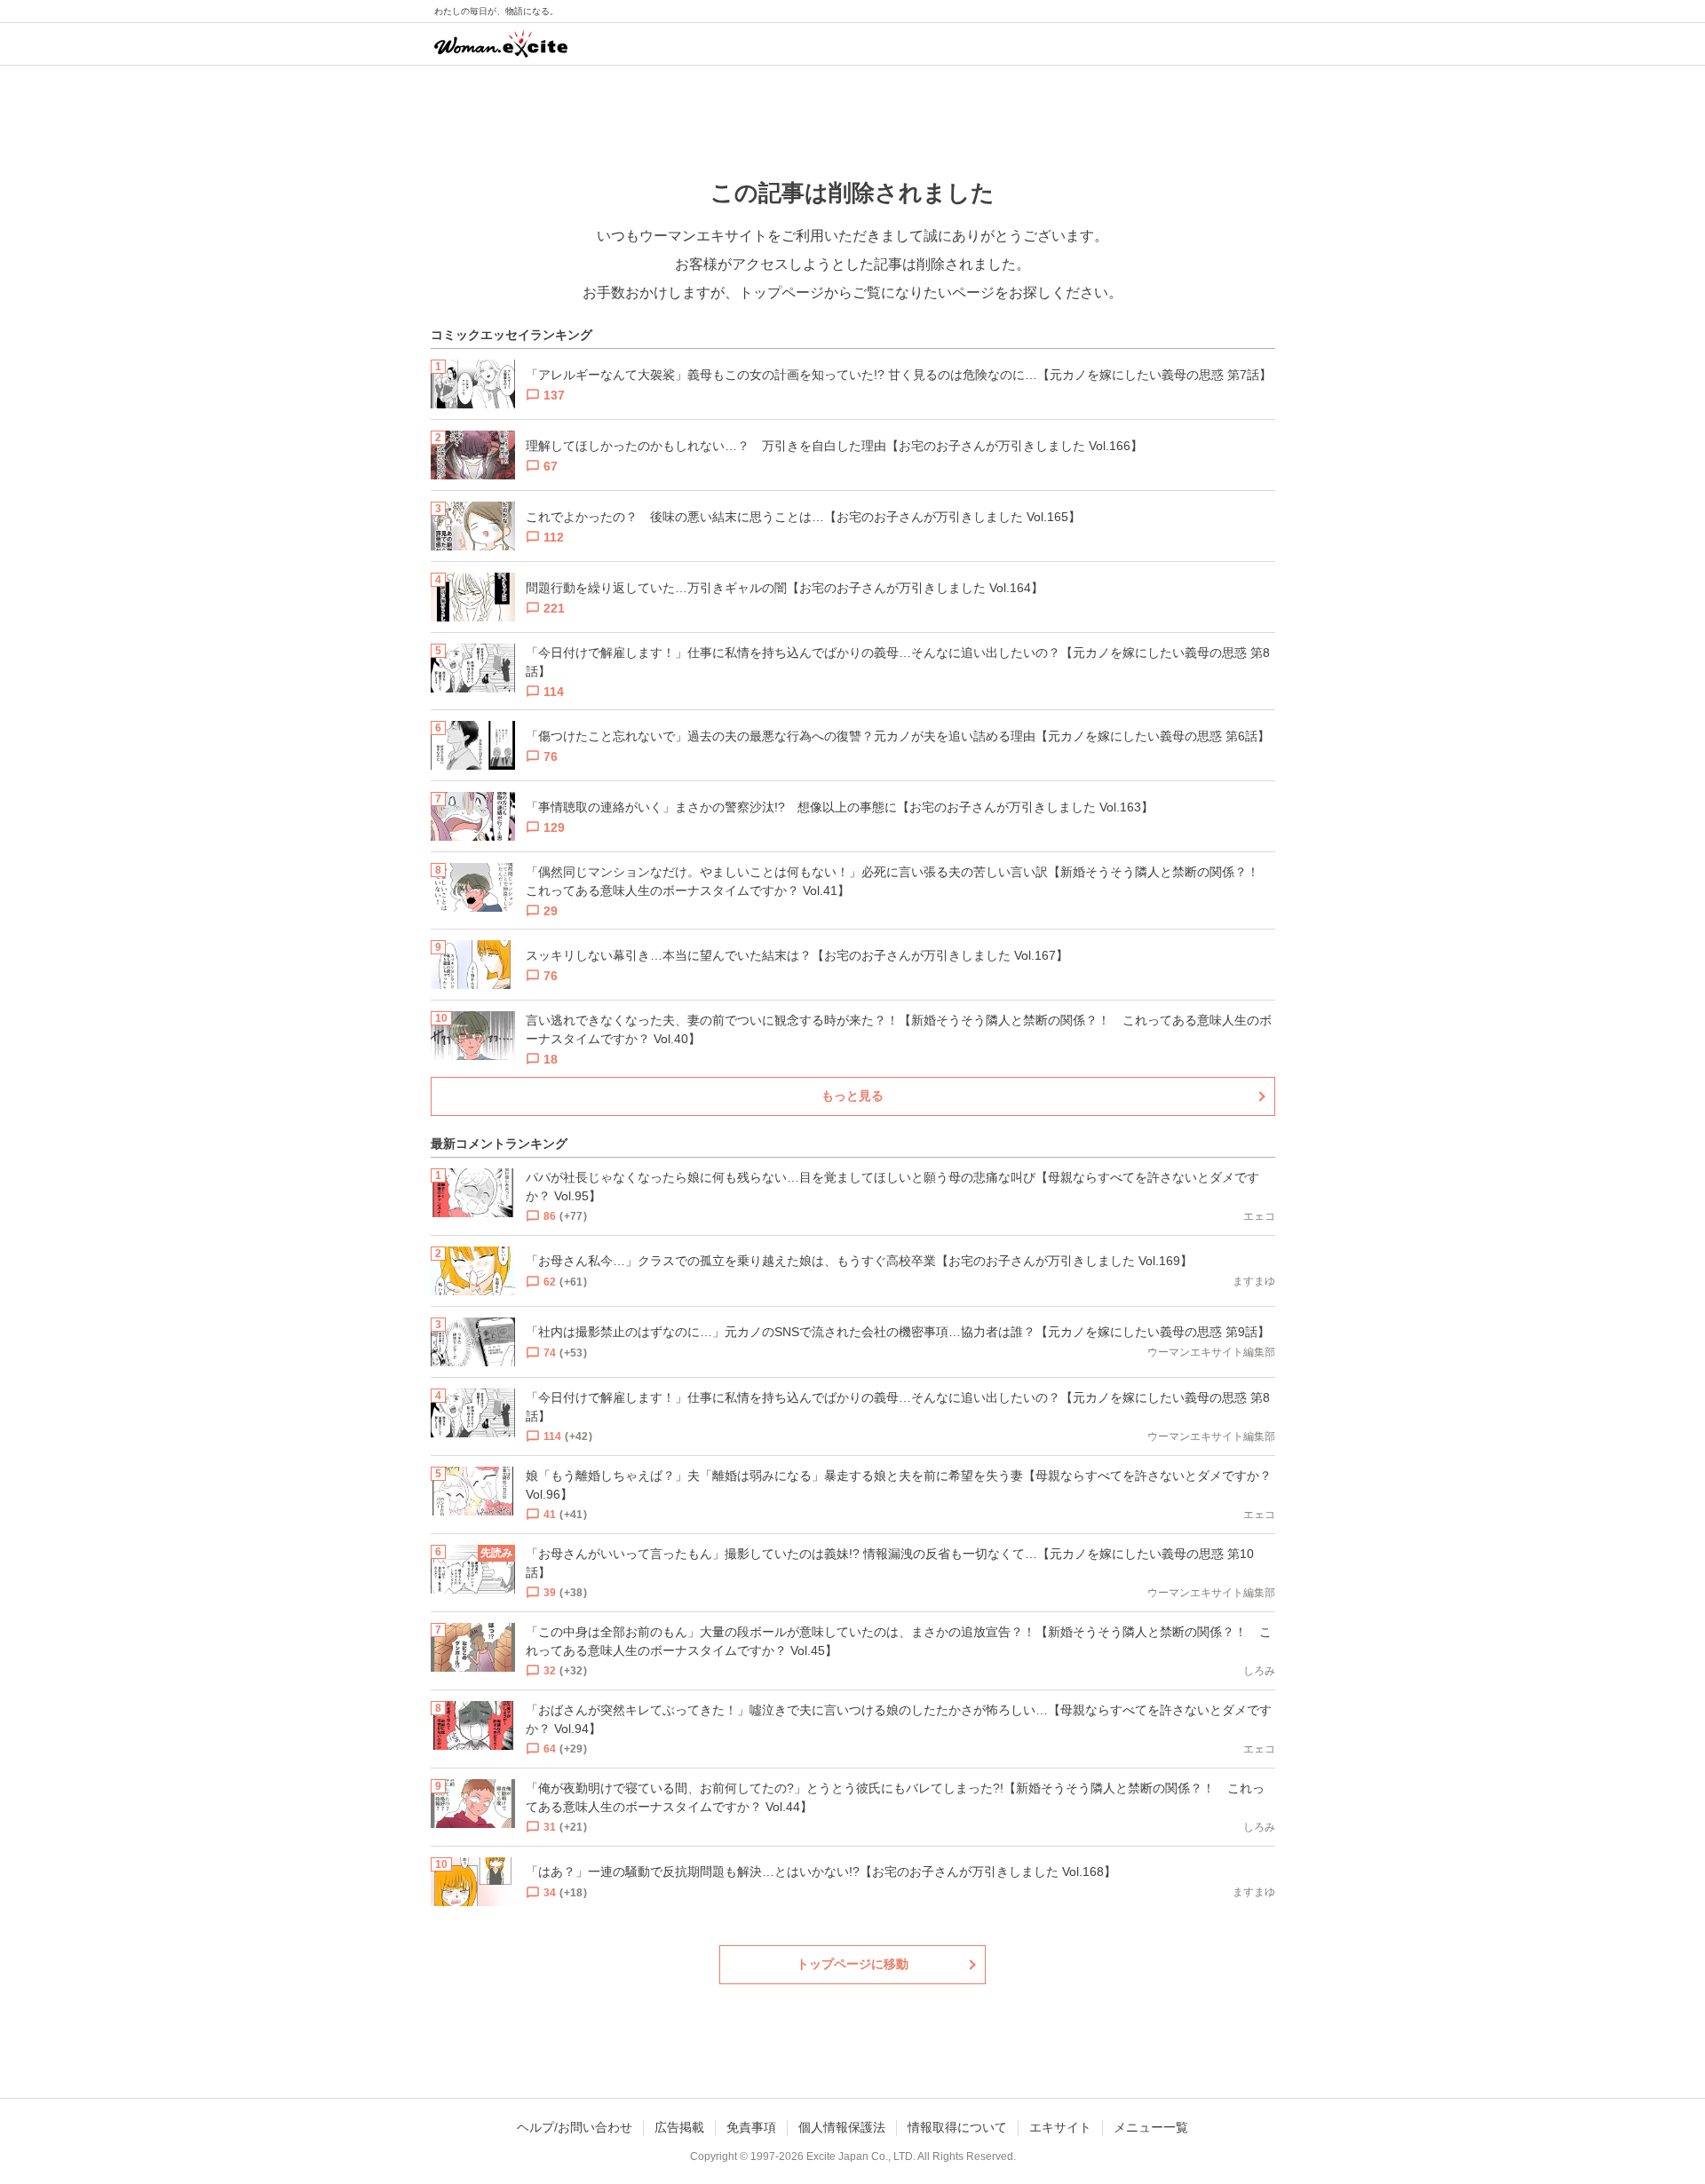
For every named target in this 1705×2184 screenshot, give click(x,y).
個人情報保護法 (842, 2127)
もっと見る (852, 1096)
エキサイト (1060, 2127)
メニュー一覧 (1151, 2127)
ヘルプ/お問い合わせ (575, 2127)
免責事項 (751, 2127)
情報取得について (957, 2127)
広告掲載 (679, 2127)
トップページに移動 (852, 1964)
